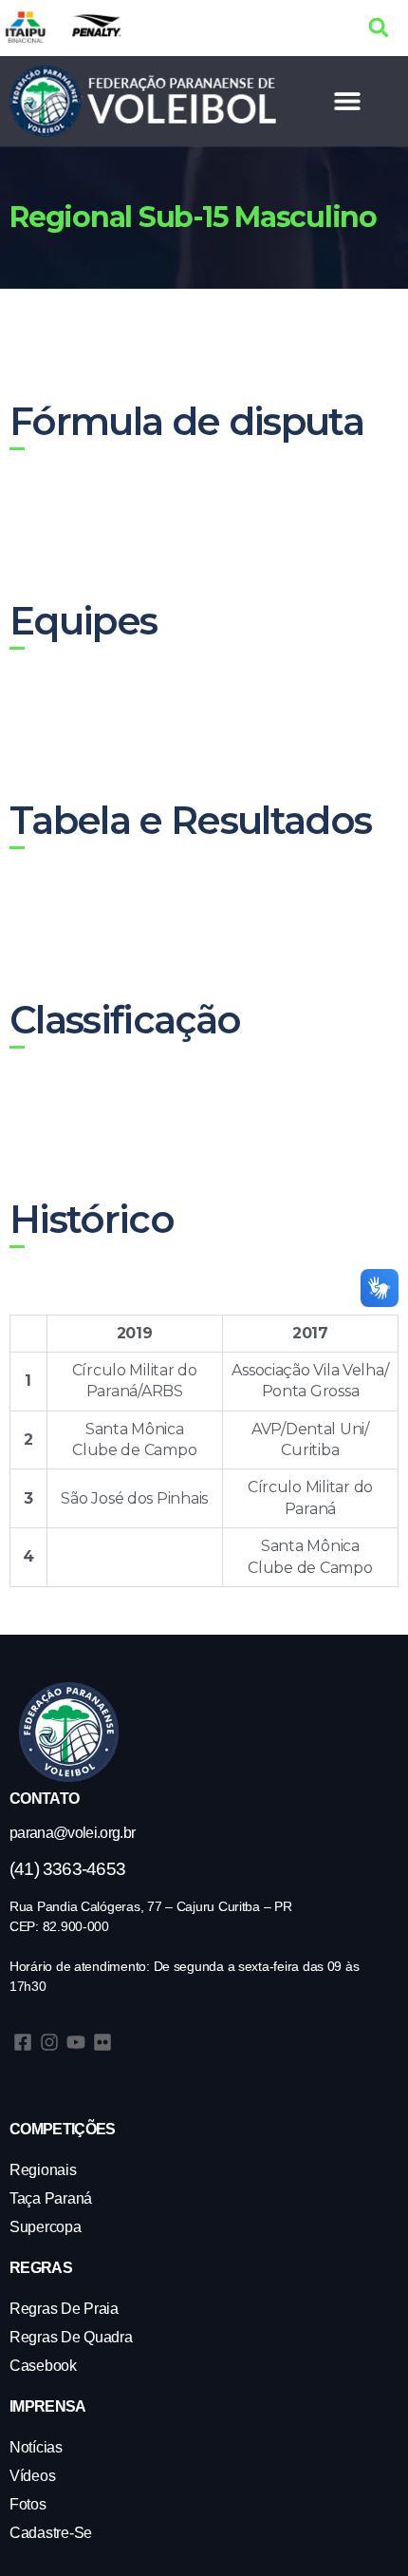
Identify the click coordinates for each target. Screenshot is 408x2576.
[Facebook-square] (23, 2042)
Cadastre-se (51, 2533)
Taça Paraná (51, 2198)
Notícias (36, 2447)
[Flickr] (102, 2042)
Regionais (43, 2170)
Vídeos (32, 2476)
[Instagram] (49, 2042)
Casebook (43, 2366)
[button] (379, 28)
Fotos (28, 2504)
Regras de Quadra (71, 2337)
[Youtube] (76, 2042)
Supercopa (46, 2227)
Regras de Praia (64, 2309)
